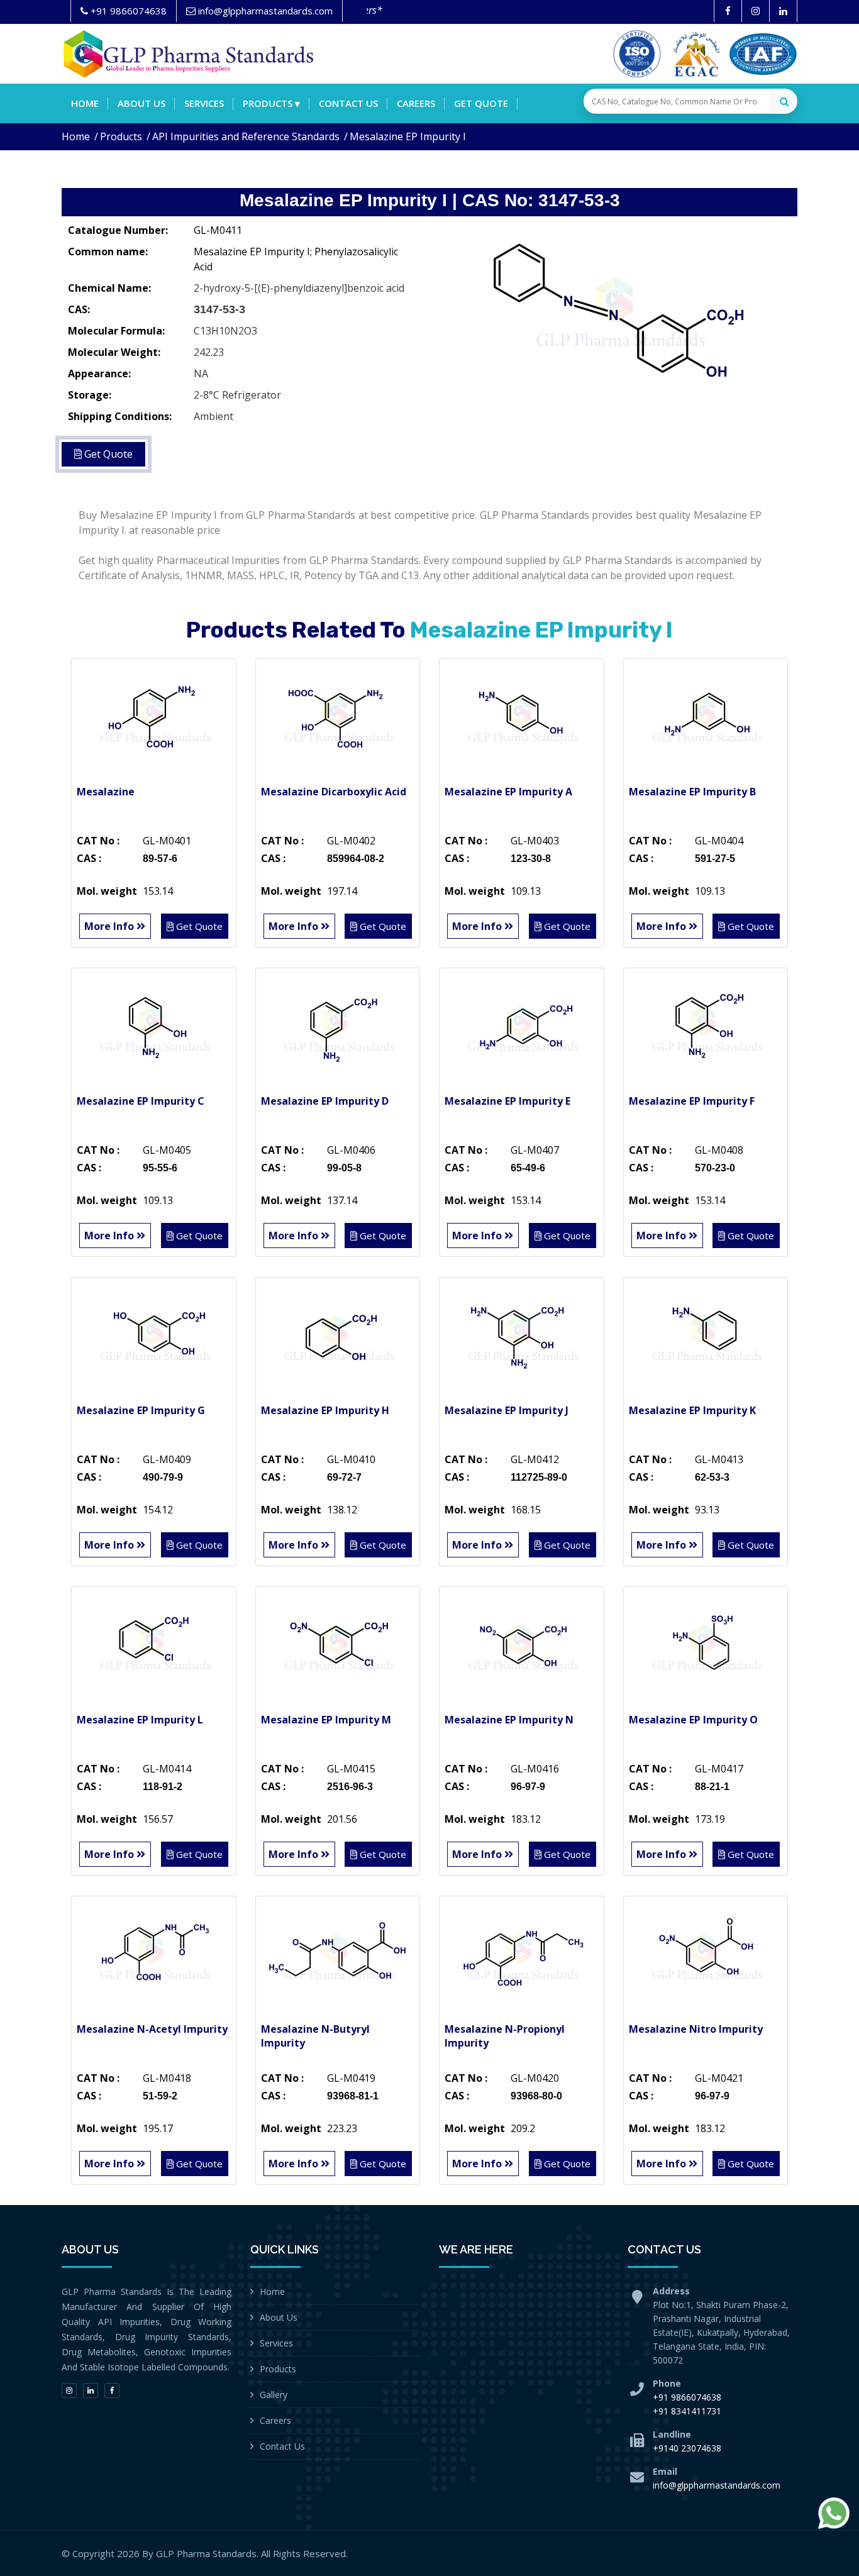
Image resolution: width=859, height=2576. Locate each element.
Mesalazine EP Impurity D (325, 1101)
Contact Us (282, 2446)
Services (204, 103)
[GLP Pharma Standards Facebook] (728, 11)
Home (85, 103)
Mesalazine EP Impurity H (325, 1410)
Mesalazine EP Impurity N (509, 1720)
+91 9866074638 (687, 2397)
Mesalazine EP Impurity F (692, 1101)
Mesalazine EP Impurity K (692, 1410)
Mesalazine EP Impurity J (507, 1410)
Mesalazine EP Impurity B (692, 792)
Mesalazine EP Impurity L (140, 1720)
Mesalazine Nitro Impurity (696, 2029)
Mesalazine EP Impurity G (141, 1410)
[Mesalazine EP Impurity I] (618, 311)
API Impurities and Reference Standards (246, 136)
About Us (279, 2317)
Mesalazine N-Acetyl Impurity (152, 2029)
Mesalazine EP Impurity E (507, 1101)
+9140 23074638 (687, 2448)
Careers (416, 103)
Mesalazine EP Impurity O (693, 1720)
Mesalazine (106, 792)
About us (141, 103)
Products (121, 136)
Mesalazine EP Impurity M (326, 1720)
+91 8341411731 (687, 2411)
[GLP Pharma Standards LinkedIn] (783, 11)
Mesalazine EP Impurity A (508, 792)
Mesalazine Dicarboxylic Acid (334, 792)
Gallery (274, 2395)
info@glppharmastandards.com (717, 2485)
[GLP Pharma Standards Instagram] (756, 11)
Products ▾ (271, 103)
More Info (110, 926)
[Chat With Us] (834, 2513)
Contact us (348, 103)
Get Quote (481, 103)
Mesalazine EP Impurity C (141, 1101)
